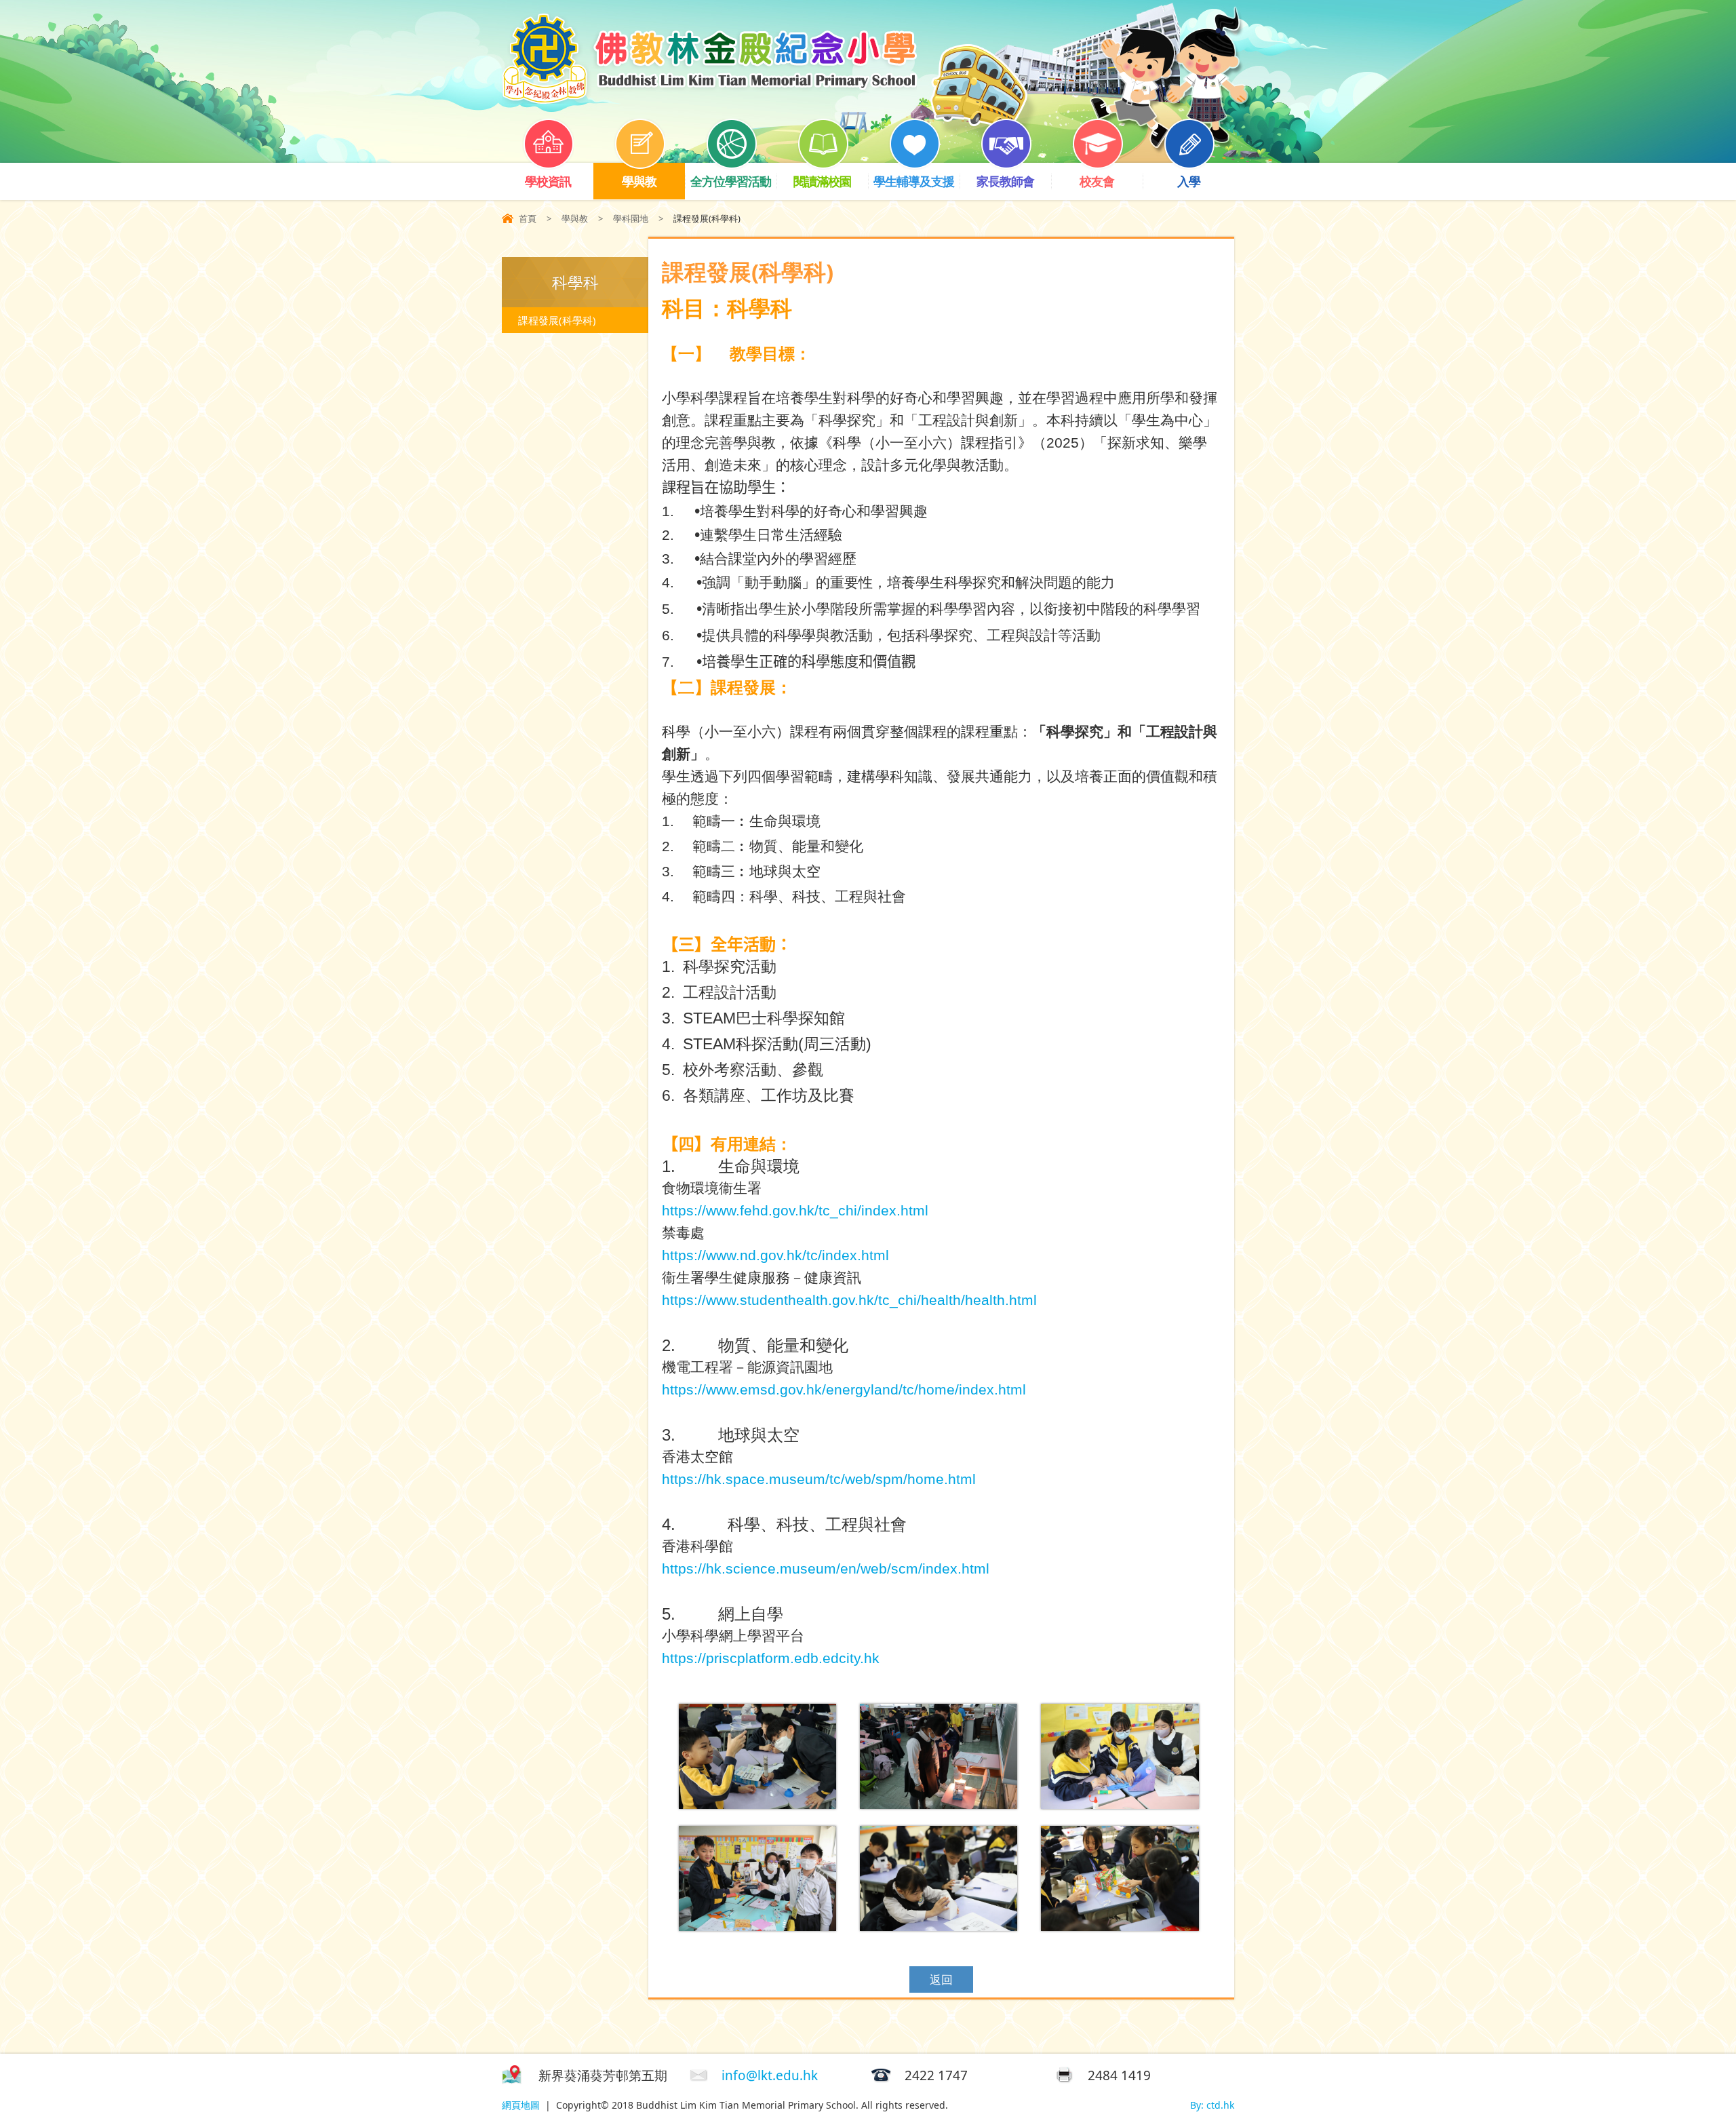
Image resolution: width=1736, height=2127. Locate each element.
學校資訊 (548, 181)
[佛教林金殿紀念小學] (709, 99)
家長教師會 (1005, 181)
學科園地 (631, 218)
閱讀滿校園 (822, 181)
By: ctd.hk (1212, 2105)
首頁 (528, 218)
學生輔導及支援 (914, 181)
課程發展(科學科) (557, 320)
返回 (941, 1979)
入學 (1189, 181)
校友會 (1097, 181)
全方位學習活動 (731, 181)
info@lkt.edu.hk (770, 2075)
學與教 (639, 181)
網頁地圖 (521, 2105)
